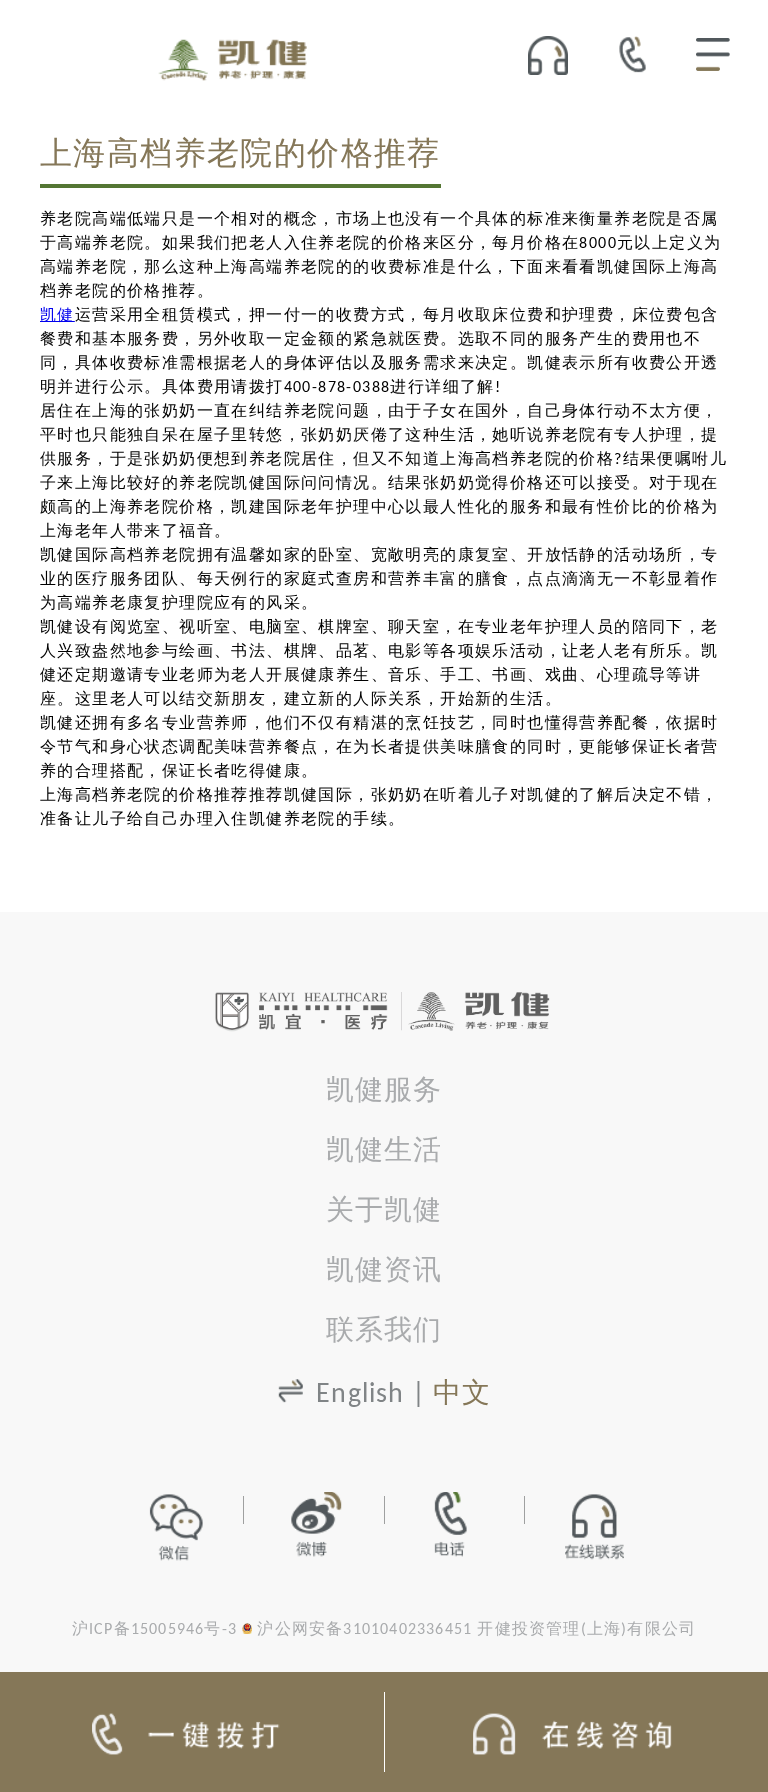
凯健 (57, 316)
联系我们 (384, 1332)
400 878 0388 (638, 54)
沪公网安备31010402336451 (364, 1630)
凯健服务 (384, 1092)
